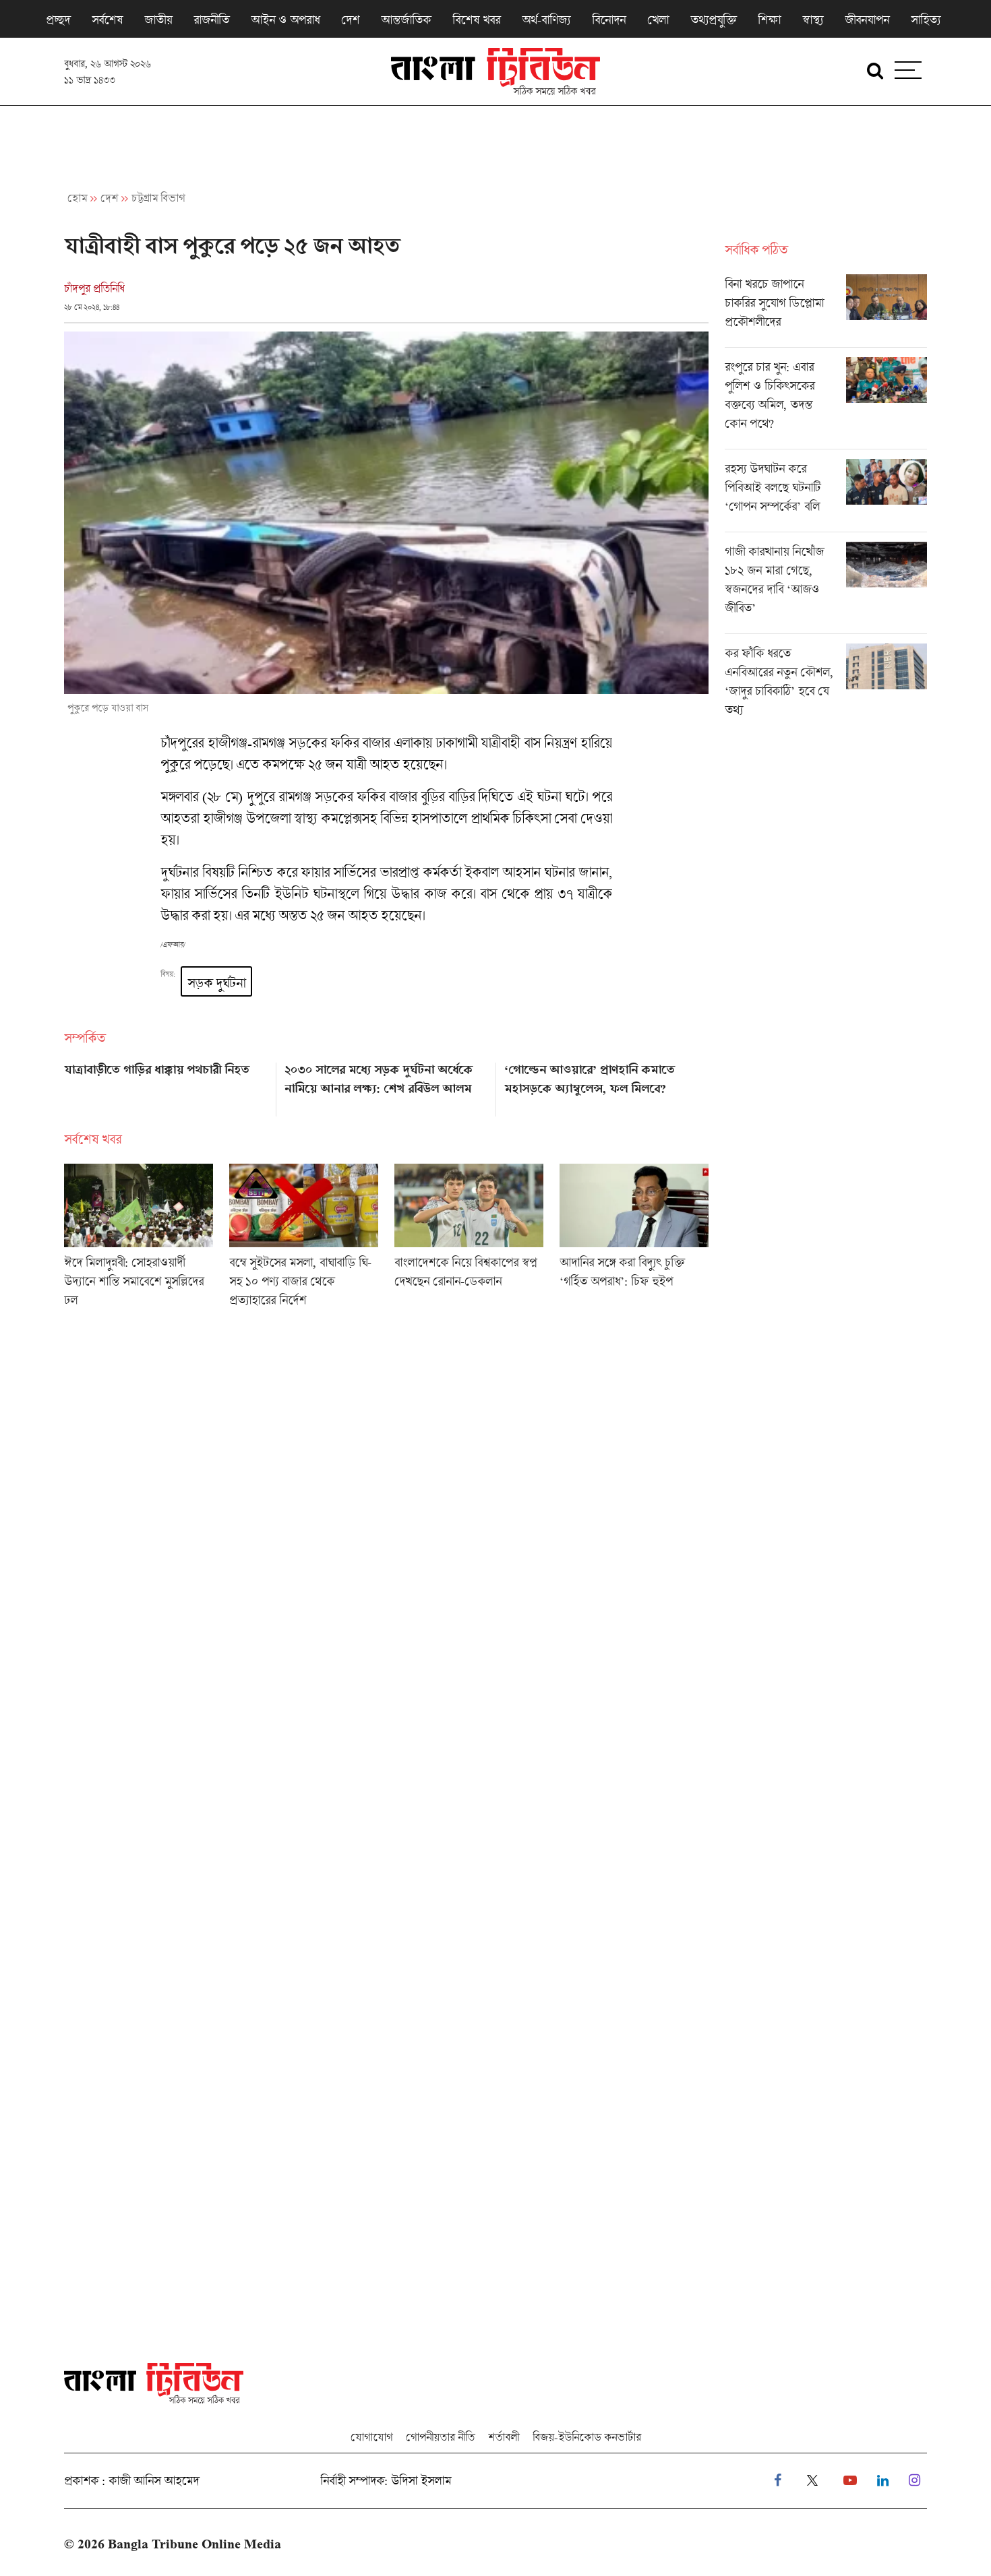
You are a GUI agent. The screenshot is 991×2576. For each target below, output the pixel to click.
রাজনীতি (211, 20)
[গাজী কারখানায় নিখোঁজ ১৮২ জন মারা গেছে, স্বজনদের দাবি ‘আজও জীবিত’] (826, 588)
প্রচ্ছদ (58, 20)
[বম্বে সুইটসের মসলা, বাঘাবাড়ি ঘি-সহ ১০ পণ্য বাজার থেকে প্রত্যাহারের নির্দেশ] (304, 1240)
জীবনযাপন (867, 20)
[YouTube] (850, 2481)
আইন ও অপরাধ (285, 20)
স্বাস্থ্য (813, 20)
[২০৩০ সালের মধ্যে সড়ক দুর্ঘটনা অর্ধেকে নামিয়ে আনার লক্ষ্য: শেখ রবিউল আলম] (387, 1085)
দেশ (350, 20)
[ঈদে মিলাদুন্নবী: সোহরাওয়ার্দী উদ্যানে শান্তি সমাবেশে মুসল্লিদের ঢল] (139, 1240)
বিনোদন (609, 20)
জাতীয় (158, 20)
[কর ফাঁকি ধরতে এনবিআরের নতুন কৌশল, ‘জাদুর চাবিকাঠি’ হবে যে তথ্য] (826, 685)
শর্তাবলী (504, 2437)
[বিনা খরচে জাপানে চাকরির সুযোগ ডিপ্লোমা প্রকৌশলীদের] (826, 311)
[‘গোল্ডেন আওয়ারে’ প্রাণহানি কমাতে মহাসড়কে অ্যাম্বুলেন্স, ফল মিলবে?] (606, 1085)
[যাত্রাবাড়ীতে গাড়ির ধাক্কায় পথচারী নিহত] (166, 1085)
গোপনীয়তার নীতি (440, 2437)
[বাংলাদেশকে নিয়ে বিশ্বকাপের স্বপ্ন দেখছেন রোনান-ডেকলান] (469, 1240)
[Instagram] (914, 2481)
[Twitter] (812, 2481)
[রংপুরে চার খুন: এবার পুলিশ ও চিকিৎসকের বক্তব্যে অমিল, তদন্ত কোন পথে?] (826, 403)
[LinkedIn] (883, 2481)
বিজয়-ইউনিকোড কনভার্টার (587, 2437)
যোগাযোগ (371, 2437)
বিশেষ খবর (476, 20)
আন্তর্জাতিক (406, 20)
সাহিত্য (926, 20)
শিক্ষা (769, 20)
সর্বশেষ (107, 20)
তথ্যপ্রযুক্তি (713, 20)
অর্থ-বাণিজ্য (546, 20)
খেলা (658, 20)
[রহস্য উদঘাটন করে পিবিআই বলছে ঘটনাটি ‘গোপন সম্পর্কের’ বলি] (826, 495)
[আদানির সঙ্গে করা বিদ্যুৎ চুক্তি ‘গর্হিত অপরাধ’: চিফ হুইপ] (634, 1240)
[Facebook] (778, 2481)
